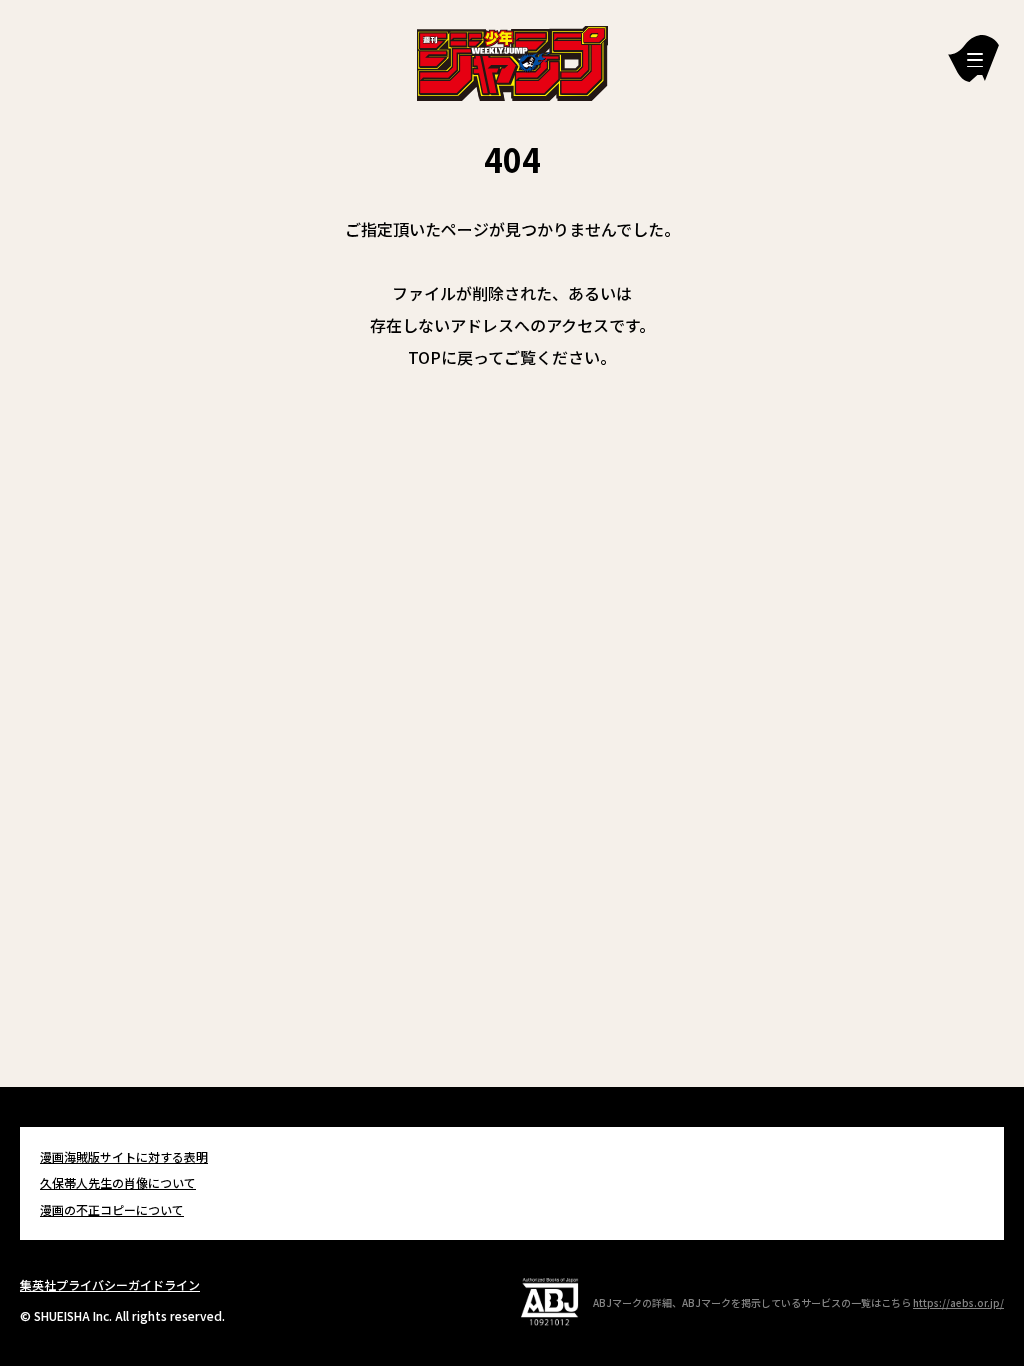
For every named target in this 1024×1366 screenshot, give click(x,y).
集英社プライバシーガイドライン (110, 1284)
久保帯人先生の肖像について (118, 1182)
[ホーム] (512, 61)
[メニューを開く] (973, 58)
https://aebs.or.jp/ (958, 1302)
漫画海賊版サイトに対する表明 (124, 1156)
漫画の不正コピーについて (112, 1209)
